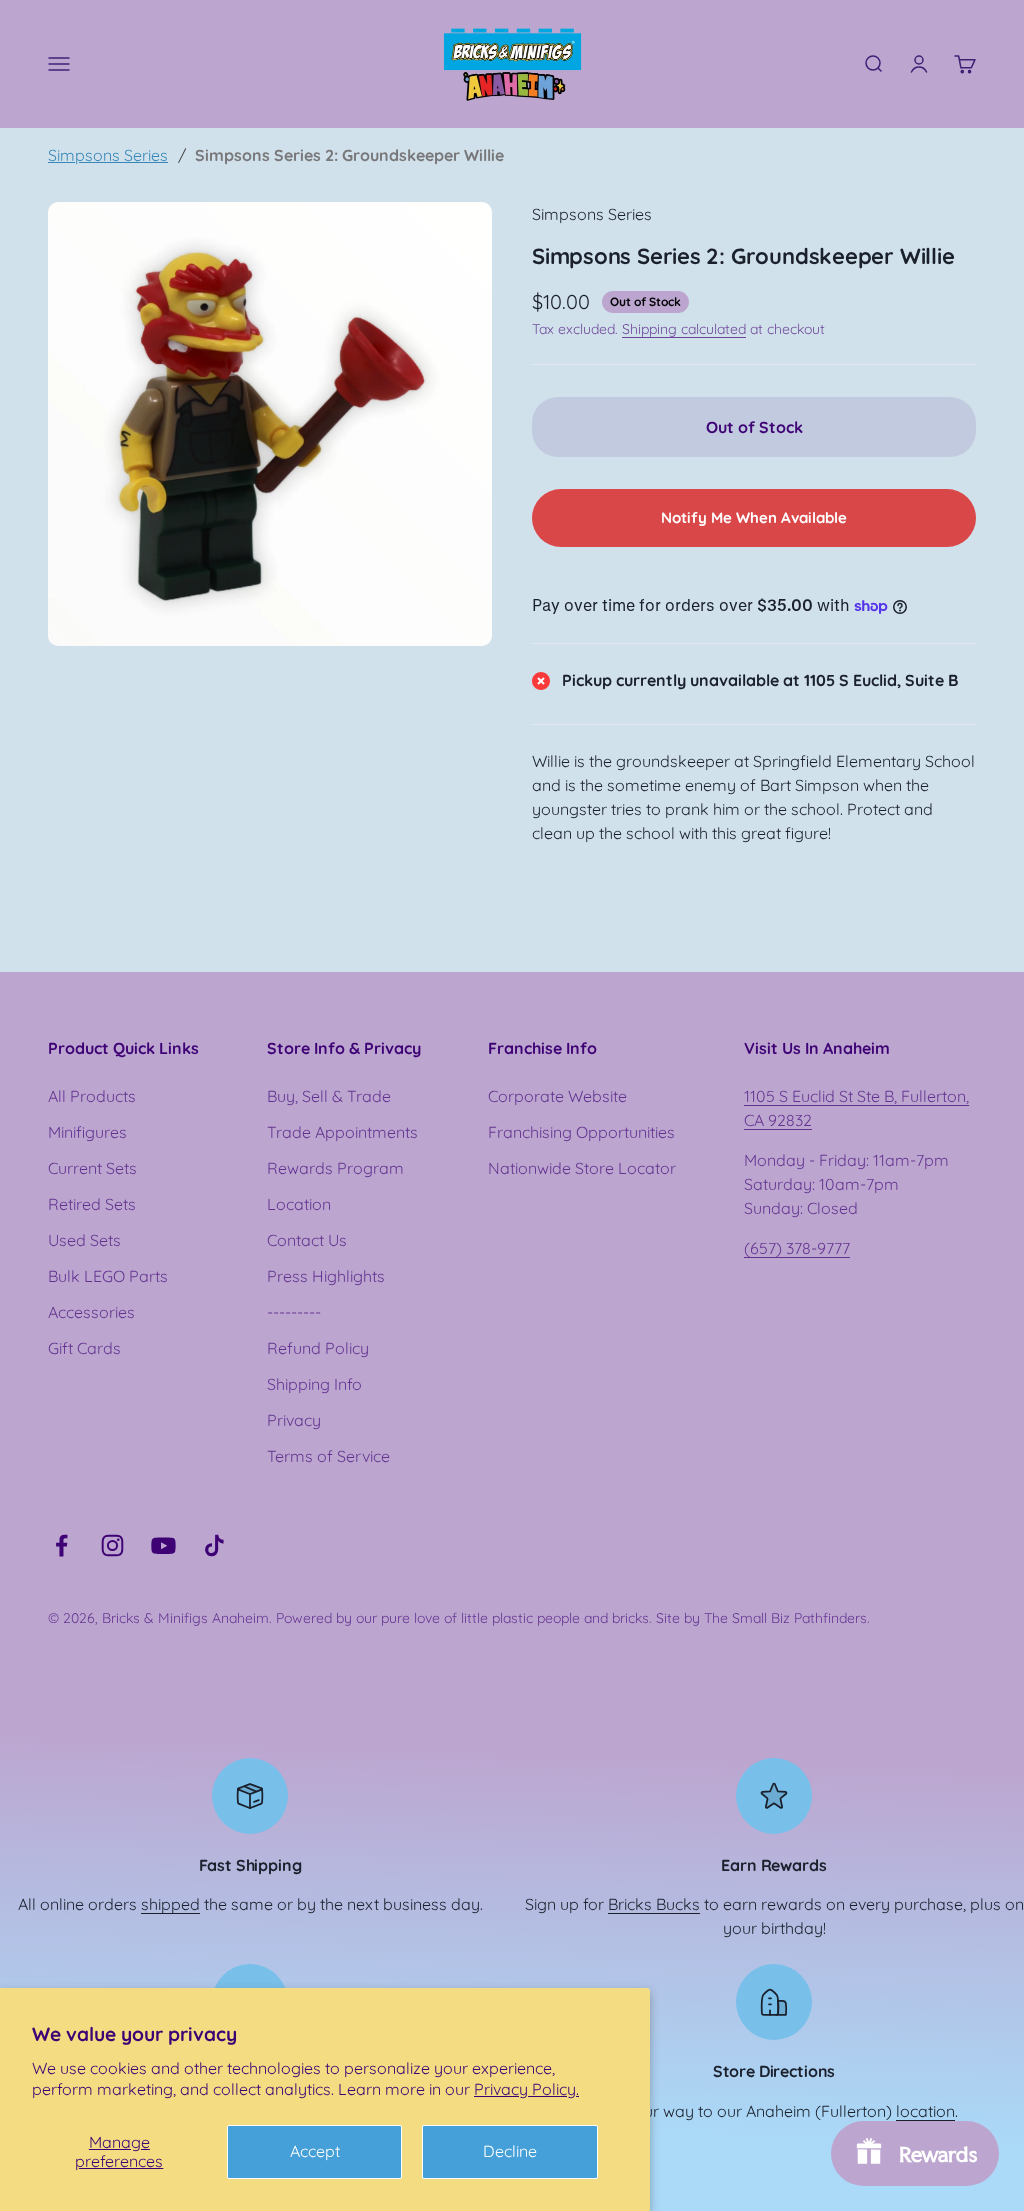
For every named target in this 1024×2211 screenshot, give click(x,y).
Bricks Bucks (654, 1904)
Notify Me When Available (754, 517)
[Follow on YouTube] (163, 1545)
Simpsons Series (108, 155)
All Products (92, 1096)
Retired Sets (92, 1204)
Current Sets (92, 1168)
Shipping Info (314, 1384)
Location (299, 1204)
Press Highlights (326, 1276)
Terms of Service (328, 1456)
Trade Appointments (342, 1132)
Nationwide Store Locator (582, 1168)
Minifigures (87, 1132)
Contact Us (307, 1240)
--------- (294, 1312)
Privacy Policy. (526, 2089)
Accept (315, 2151)
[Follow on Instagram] (112, 1545)
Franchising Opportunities (581, 1132)
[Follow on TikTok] (214, 1545)
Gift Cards (84, 1348)
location (925, 2111)
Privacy (294, 1420)
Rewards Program (335, 1168)
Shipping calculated (684, 329)
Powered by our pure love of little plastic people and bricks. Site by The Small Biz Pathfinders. (573, 1618)
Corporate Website (557, 1096)
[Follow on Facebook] (61, 1545)
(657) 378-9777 (797, 1248)
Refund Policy (318, 1348)
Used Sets (84, 1240)
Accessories (91, 1312)
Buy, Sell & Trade (329, 1096)
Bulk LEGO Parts (108, 1276)
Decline (510, 2151)
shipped (170, 1904)
